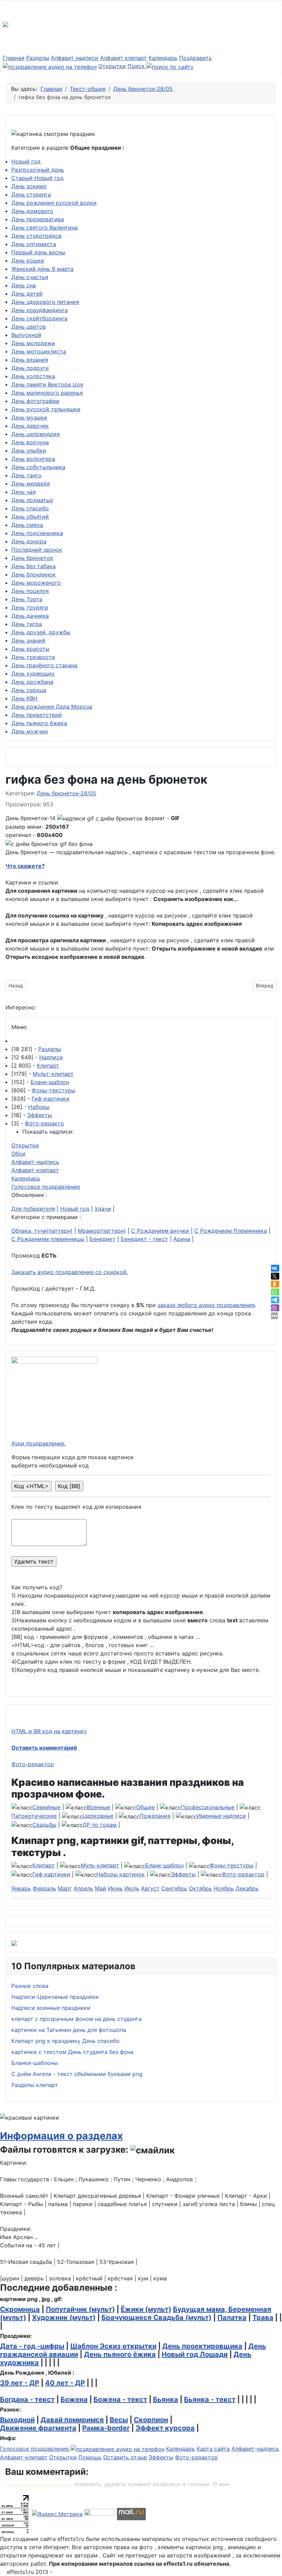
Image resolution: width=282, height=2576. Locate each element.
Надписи (51, 1057)
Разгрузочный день (38, 170)
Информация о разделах (61, 2136)
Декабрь (247, 1888)
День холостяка (33, 376)
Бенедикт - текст (144, 1239)
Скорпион (151, 2420)
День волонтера (33, 459)
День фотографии (35, 401)
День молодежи (33, 343)
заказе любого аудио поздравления (206, 1305)
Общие (145, 1807)
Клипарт (48, 1066)
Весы (119, 2420)
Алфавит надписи (75, 58)
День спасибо (30, 508)
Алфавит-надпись (35, 1162)
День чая (24, 492)
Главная (14, 58)
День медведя (31, 484)
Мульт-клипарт (53, 1074)
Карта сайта (213, 2449)
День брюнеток (32, 558)
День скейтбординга (39, 318)
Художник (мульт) (64, 2318)
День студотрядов (36, 236)
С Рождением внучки (160, 1231)
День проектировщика (202, 2346)
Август (150, 1888)
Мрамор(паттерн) (102, 1231)
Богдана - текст (27, 2399)
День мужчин (30, 731)
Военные (98, 1807)
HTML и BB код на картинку (49, 1731)
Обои (18, 1154)
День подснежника (37, 533)
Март (65, 1888)
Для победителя (33, 1209)
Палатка (232, 2318)
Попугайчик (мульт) (80, 2309)
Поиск (137, 66)
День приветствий (37, 715)
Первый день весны (38, 252)
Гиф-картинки (51, 1099)
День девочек (30, 426)
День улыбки (29, 450)
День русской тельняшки (46, 409)
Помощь (90, 2457)
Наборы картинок (121, 1874)
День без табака (34, 566)
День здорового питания (45, 302)
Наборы (39, 1107)
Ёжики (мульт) (146, 2309)
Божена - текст (120, 2399)
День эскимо (29, 186)
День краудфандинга (40, 310)
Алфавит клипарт (123, 58)
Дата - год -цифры (32, 2346)
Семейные (46, 1807)
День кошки (28, 261)
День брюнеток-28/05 (67, 793)
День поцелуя (30, 591)
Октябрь (200, 1888)
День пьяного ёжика (39, 723)
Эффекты (40, 1115)
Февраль (44, 1888)
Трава (263, 2318)
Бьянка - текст (210, 2399)
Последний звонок (37, 550)
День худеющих (33, 674)
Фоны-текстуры (53, 1090)
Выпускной (26, 335)
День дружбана (32, 682)
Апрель (83, 1888)
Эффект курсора (165, 2428)
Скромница (20, 2309)
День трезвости (33, 657)
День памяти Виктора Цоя (47, 384)
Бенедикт (102, 1239)
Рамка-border (106, 2428)
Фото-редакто (44, 1123)
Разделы (38, 58)
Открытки (112, 66)
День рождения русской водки (54, 203)
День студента (31, 194)
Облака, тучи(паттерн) (42, 1231)
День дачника (30, 616)
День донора (29, 541)
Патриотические (34, 1816)
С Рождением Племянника (231, 1231)
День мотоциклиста (39, 351)
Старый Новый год (37, 178)
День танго (26, 475)
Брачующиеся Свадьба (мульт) (156, 2318)
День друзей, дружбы (41, 632)
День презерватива (38, 219)
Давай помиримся (72, 2420)
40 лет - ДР (65, 2383)
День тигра (27, 624)
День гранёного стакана (44, 665)
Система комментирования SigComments (39, 2485)
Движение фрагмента (38, 2428)
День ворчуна (30, 442)
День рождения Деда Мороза (52, 707)
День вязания (30, 360)
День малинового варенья (47, 393)
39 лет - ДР (20, 2383)
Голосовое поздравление (46, 1187)
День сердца (29, 690)
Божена (74, 2399)
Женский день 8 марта (42, 269)
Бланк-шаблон (50, 1082)
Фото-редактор (33, 1764)
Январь (21, 1888)
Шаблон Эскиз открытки (113, 2346)
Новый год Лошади (195, 2354)
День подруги (30, 368)
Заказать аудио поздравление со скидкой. (70, 1272)
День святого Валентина (45, 227)
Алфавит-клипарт (35, 1170)
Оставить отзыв (125, 2457)
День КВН (24, 698)
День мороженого (36, 583)
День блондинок (34, 574)
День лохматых (32, 500)
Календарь (163, 58)
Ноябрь (224, 1888)
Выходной (17, 2420)
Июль (132, 1888)
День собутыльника (38, 467)
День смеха (27, 525)
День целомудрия (36, 434)
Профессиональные (208, 1807)
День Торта (27, 599)
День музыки (29, 417)
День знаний (28, 640)
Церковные (98, 1816)
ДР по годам (100, 1825)
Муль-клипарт (100, 1865)
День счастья (30, 277)
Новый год (26, 161)
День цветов (29, 327)
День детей (27, 294)
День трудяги (30, 607)
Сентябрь (174, 1888)
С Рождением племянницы (48, 1239)
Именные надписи (221, 1816)
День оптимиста (34, 244)
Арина (182, 1239)
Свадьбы (44, 1825)
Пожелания (155, 1816)
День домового (32, 211)
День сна (24, 285)
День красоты (30, 649)
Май (101, 1888)
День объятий (30, 517)
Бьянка (166, 2399)
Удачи (103, 1209)
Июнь (115, 1888)
